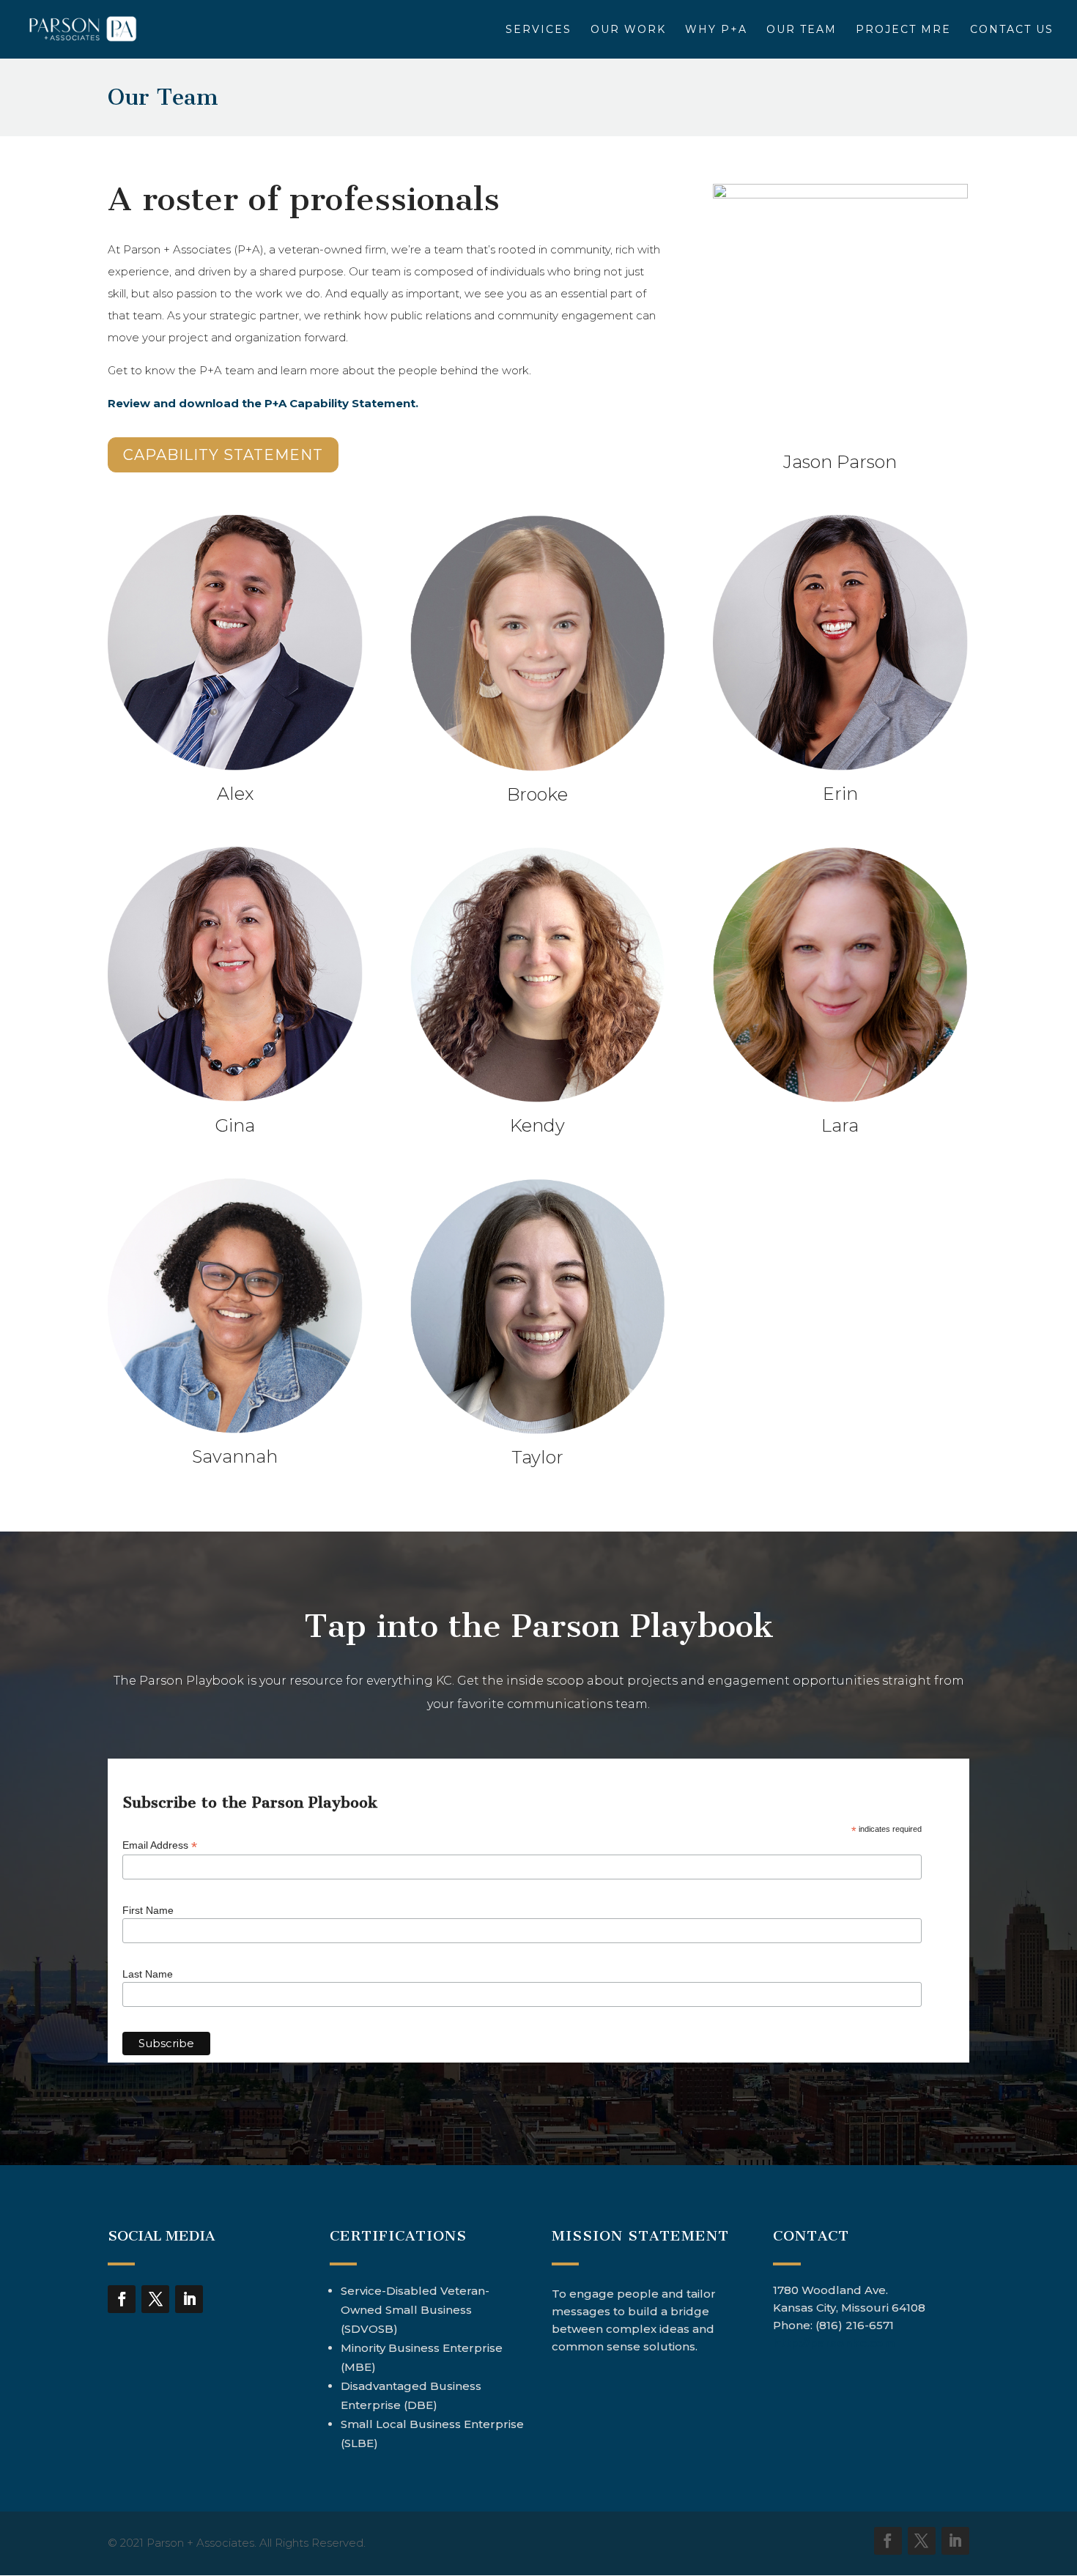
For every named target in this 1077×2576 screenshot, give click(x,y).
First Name (148, 1910)
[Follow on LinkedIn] (189, 2299)
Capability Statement (223, 455)
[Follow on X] (155, 2299)
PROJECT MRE (903, 30)
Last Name (148, 1974)
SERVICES (538, 30)
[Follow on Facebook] (122, 2299)
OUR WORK (628, 30)
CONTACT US (1012, 30)
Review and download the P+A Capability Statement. (263, 403)
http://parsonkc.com (834, 2343)
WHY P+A (716, 30)
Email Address (160, 1845)
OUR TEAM (802, 30)
